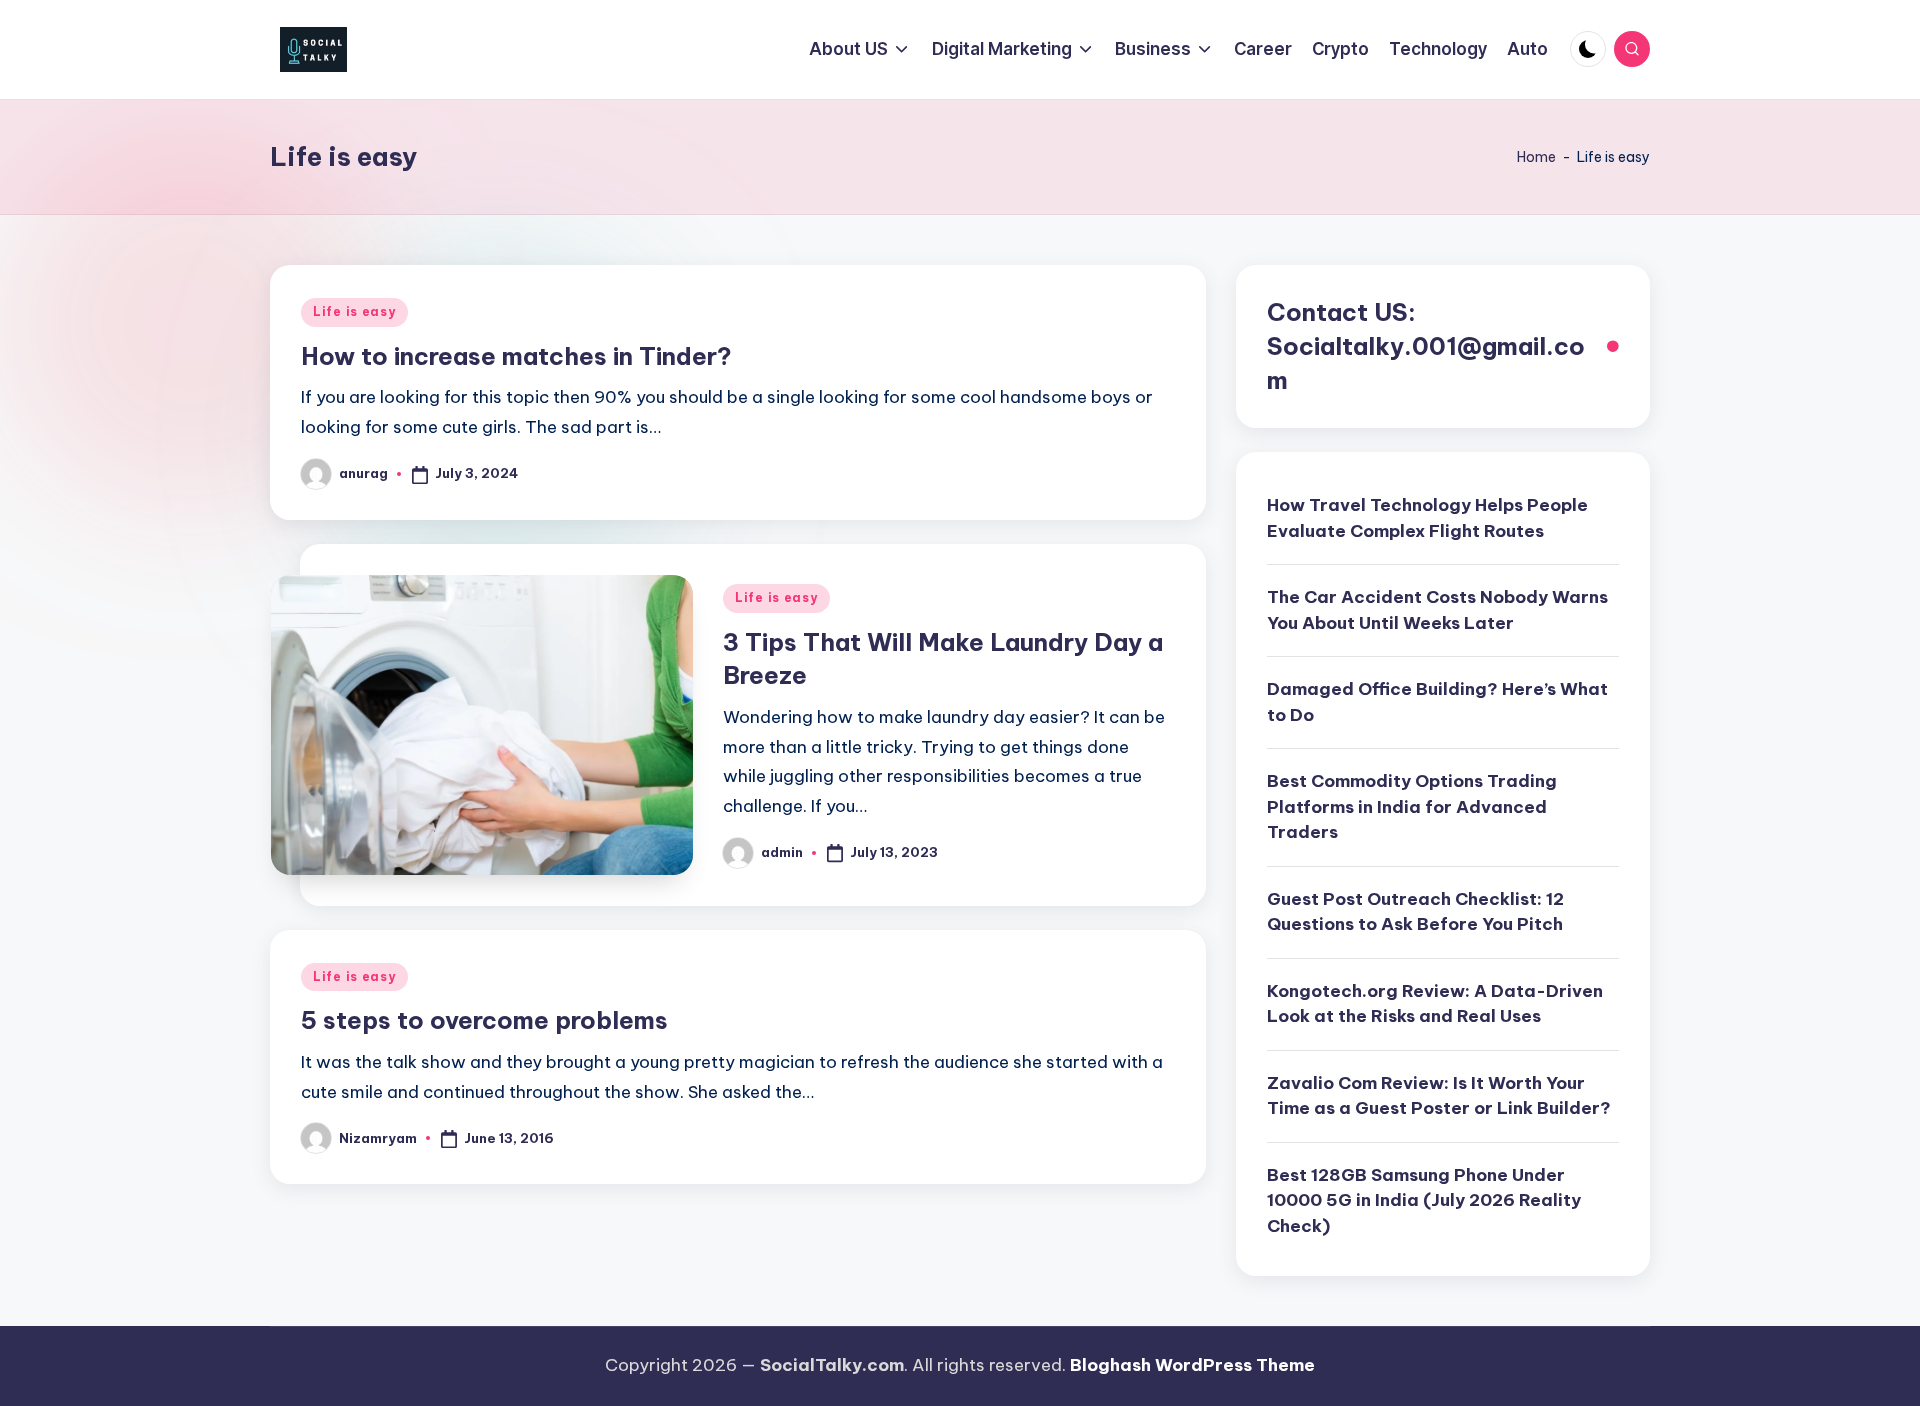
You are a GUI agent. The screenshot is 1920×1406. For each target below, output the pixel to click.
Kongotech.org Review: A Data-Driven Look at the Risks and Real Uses (1435, 1004)
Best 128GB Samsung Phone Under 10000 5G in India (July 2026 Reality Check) (1424, 1200)
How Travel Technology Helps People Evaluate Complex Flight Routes (1427, 518)
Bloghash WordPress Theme (1192, 1365)
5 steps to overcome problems (484, 1020)
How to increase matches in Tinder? (516, 356)
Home (1536, 157)
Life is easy (354, 311)
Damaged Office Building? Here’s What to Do (1437, 702)
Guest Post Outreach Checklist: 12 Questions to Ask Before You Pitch (1415, 912)
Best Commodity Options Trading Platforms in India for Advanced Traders (1412, 806)
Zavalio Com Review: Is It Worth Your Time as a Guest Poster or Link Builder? (1439, 1096)
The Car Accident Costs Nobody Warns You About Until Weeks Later (1437, 610)
